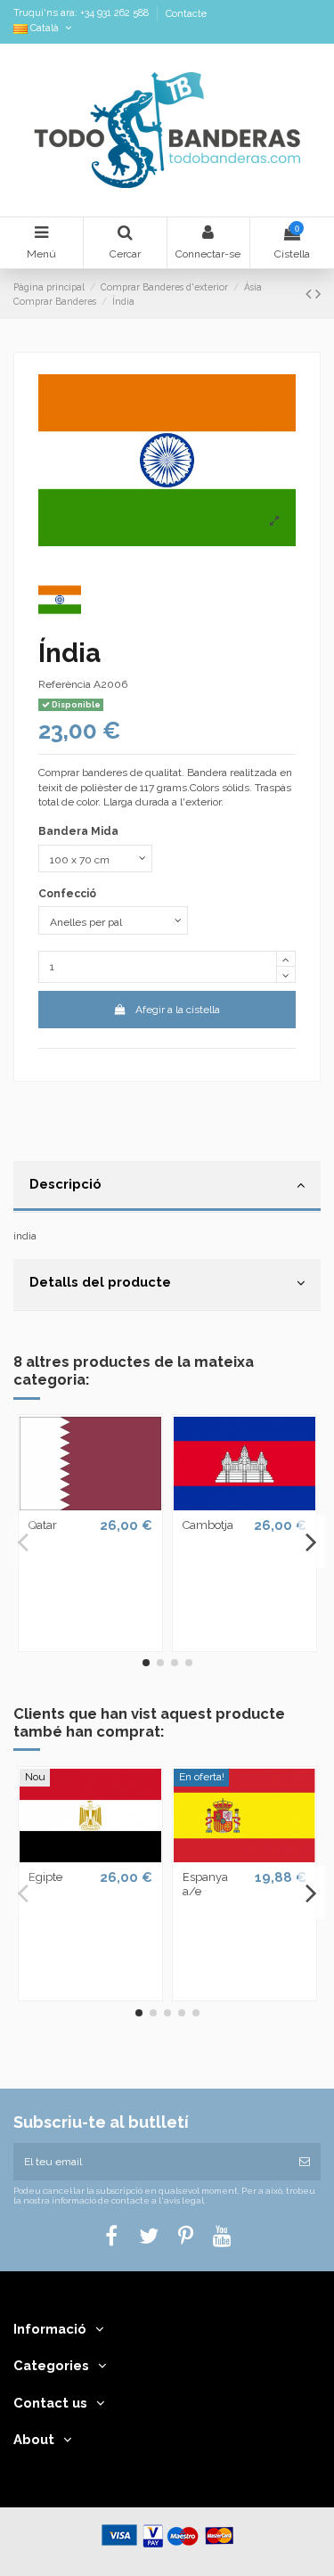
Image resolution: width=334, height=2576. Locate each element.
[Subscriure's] (305, 2162)
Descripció (65, 1184)
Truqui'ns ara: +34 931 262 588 (82, 14)
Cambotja (208, 1525)
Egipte (45, 1877)
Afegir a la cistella (178, 1010)
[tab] (167, 1187)
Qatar (43, 1525)
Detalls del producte (100, 1282)
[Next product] (318, 294)
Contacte (186, 14)
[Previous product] (310, 294)
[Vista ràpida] (91, 1505)
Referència (65, 684)
